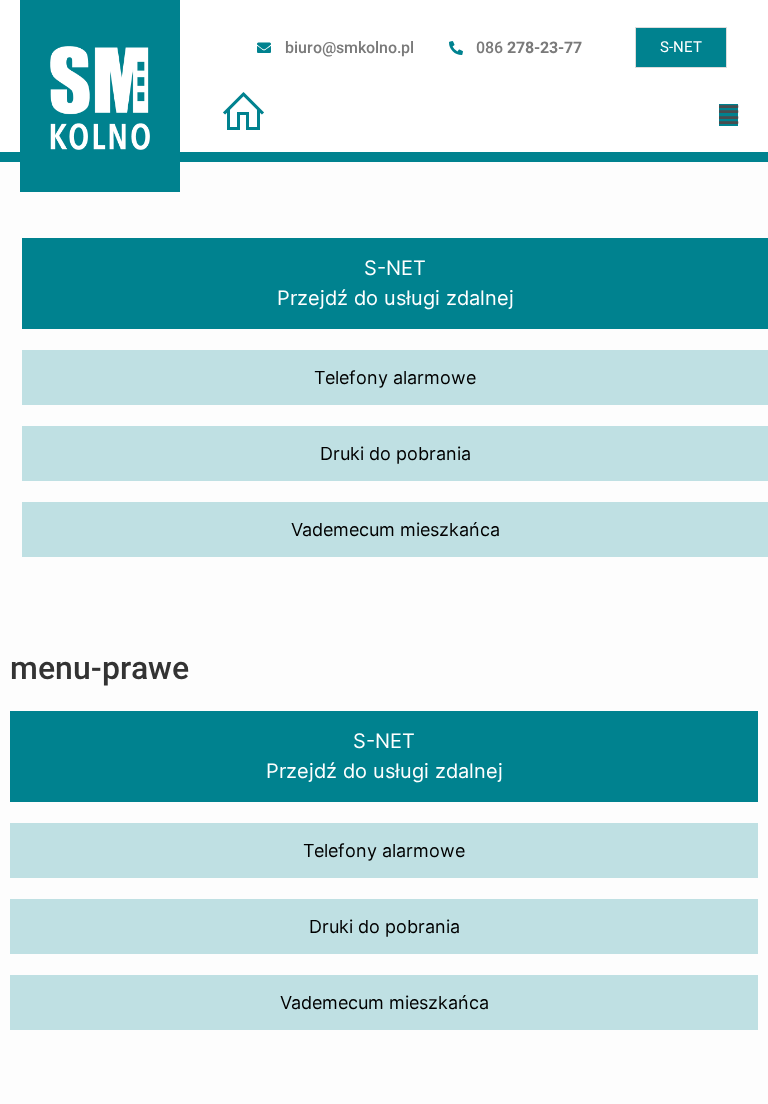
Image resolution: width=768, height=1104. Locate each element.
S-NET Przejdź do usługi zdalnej (384, 756)
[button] (728, 115)
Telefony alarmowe (384, 850)
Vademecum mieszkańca (384, 1002)
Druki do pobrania (384, 926)
